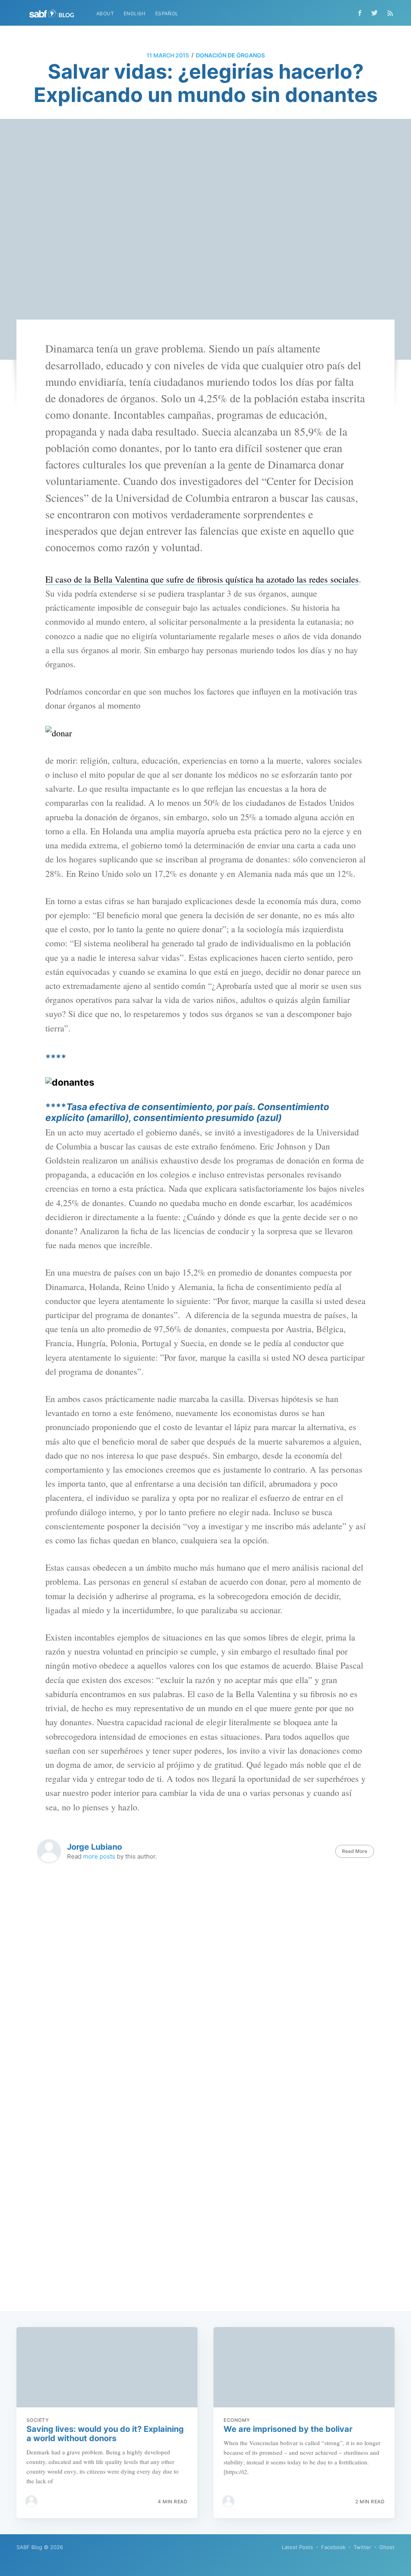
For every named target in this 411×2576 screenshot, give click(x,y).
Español (167, 13)
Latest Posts (297, 2547)
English (135, 13)
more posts (99, 1856)
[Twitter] (376, 13)
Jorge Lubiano (95, 1847)
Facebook (333, 2547)
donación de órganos (230, 55)
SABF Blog (29, 2547)
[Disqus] (205, 1989)
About (105, 13)
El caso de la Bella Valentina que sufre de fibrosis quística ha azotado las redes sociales (202, 579)
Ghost (387, 2547)
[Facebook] (360, 13)
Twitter (362, 2547)
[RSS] (390, 13)
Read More (355, 1851)
